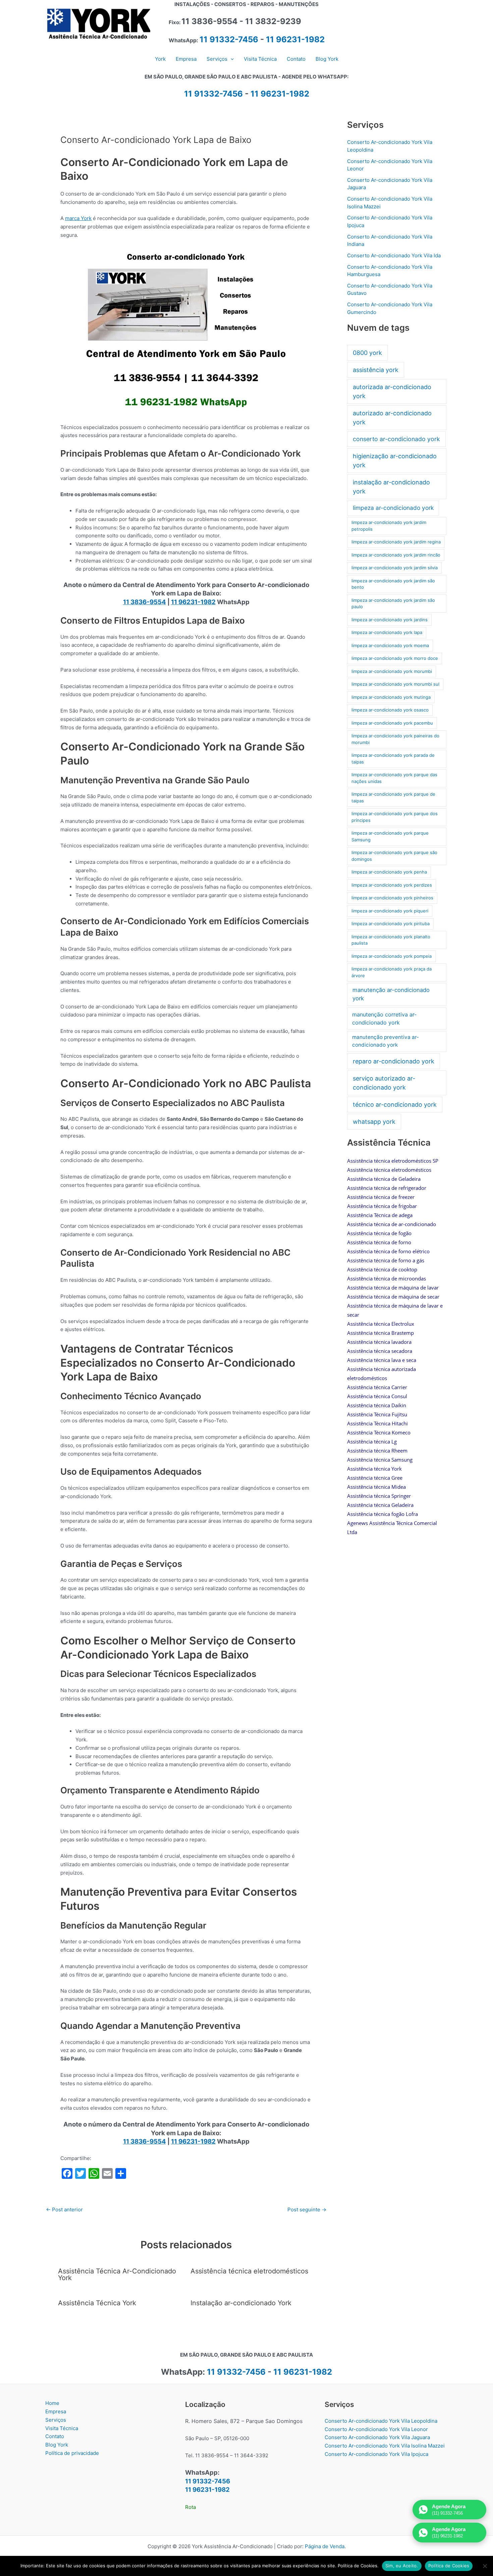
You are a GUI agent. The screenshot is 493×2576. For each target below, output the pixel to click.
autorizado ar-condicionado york (392, 418)
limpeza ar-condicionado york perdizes (392, 885)
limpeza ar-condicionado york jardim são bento (393, 584)
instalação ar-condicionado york (391, 487)
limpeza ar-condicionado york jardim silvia (395, 568)
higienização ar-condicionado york (395, 461)
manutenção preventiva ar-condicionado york (386, 1041)
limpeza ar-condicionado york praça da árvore (392, 972)
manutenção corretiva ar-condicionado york (384, 1018)
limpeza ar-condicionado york (393, 508)
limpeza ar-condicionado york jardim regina (396, 542)
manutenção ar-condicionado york (391, 994)
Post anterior (64, 2210)
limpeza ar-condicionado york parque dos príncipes (395, 817)
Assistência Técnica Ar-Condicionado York (117, 2274)
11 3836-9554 (145, 602)
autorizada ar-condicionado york (392, 391)
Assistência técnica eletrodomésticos (249, 2271)
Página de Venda (325, 2546)
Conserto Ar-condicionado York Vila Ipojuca (376, 2454)
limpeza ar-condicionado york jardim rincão (396, 555)
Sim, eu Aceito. (402, 2566)
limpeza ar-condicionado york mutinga (391, 697)
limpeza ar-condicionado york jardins (390, 620)
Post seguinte (307, 2210)
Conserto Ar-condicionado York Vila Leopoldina (381, 2421)
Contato (55, 2436)
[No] (485, 2566)
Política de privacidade (72, 2453)
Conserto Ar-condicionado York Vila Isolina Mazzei (385, 2446)
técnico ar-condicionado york (395, 1105)
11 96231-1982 (295, 39)
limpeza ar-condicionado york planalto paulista (391, 940)
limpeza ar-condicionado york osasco (390, 710)
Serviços (56, 2420)
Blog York (57, 2445)
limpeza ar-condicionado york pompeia (392, 956)
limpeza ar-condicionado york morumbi (392, 671)
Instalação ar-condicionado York (241, 2303)
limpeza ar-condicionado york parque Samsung (390, 836)
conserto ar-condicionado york (396, 439)
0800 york (367, 353)
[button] (231, 59)
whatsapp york (374, 1122)
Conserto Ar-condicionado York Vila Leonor (376, 2429)
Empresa (56, 2411)
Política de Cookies (449, 2566)
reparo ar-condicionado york (394, 1061)
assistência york (376, 370)
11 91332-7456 (229, 39)
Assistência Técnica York (97, 2303)
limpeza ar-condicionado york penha (389, 872)
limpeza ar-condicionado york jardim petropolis (389, 526)
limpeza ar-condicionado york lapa (387, 632)
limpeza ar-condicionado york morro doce (395, 658)
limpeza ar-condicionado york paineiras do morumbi (395, 739)
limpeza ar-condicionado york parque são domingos (394, 856)
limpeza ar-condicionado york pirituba (391, 924)
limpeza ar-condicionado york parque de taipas (393, 797)
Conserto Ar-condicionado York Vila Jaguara (377, 2437)
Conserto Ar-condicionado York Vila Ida (394, 255)
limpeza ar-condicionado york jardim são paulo (393, 603)
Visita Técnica (62, 2428)
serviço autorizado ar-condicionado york (384, 1083)
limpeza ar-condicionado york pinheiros (392, 898)
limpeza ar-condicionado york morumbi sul (395, 684)
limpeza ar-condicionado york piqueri (390, 911)
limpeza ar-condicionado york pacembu (392, 723)
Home (52, 2403)
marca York (78, 218)
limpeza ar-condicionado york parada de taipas (393, 758)
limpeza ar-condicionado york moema (390, 645)
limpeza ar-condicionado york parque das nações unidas (394, 778)
